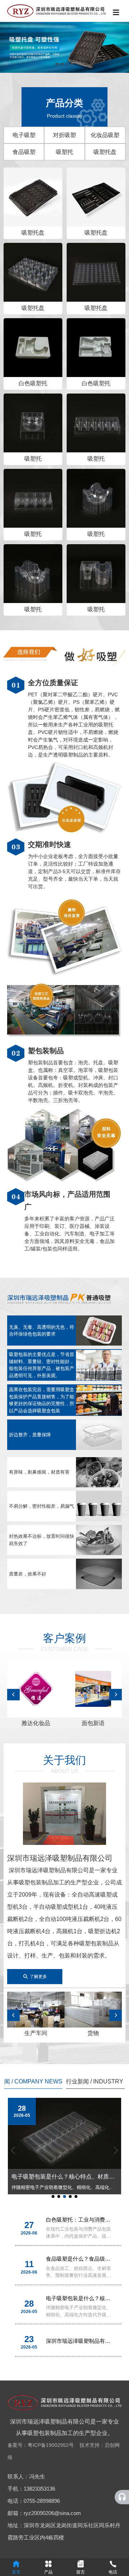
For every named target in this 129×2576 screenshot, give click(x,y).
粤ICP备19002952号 (51, 2445)
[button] (57, 65)
